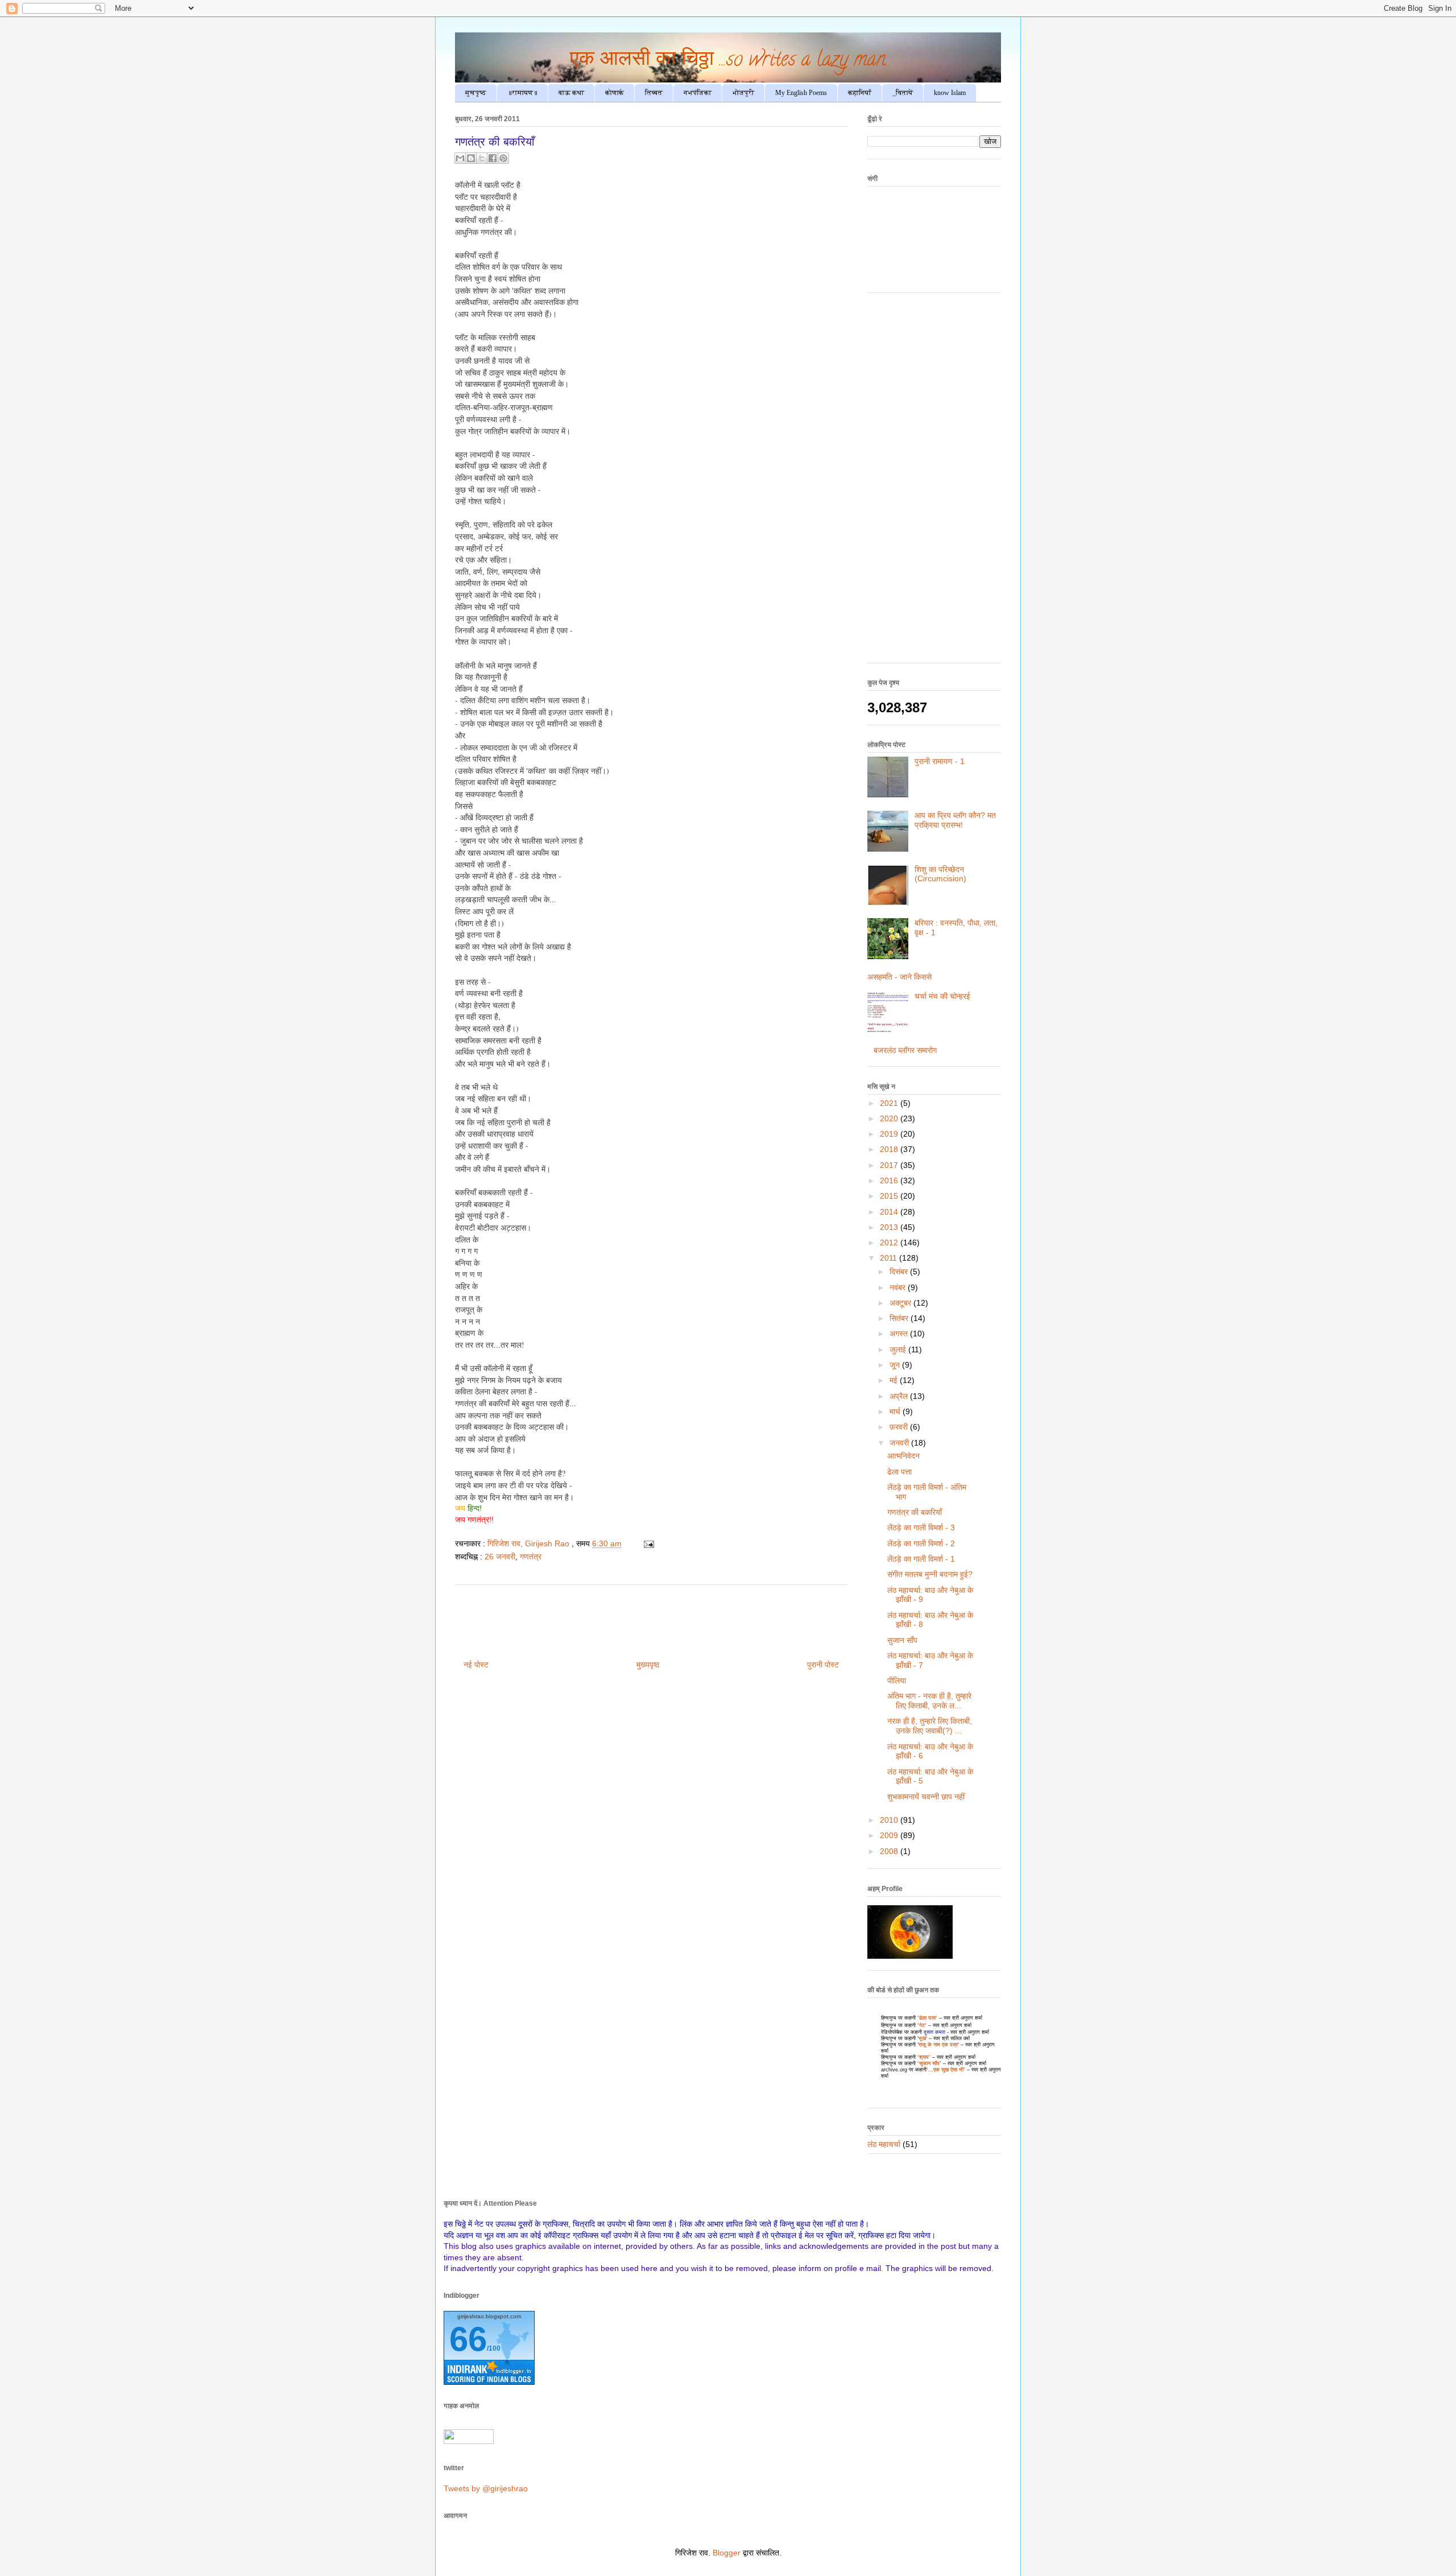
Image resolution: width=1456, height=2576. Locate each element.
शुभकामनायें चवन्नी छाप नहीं (926, 1797)
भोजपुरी (743, 93)
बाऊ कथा (571, 93)
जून (896, 1365)
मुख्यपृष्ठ (648, 1665)
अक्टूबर (901, 1303)
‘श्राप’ (924, 2057)
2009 (890, 1835)
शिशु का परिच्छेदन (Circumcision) (940, 874)
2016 (890, 1180)
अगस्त (900, 1334)
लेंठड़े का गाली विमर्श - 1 (921, 1559)
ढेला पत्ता (899, 1472)
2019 (890, 1134)
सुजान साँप (902, 1640)
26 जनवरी (500, 1557)
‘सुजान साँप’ (929, 2063)
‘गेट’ (922, 2025)
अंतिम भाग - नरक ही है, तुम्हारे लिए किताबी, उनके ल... (929, 1701)
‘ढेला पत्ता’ (927, 2018)
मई (895, 1380)
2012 (890, 1242)
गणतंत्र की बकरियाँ (915, 1512)
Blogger (727, 2553)
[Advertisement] (934, 484)
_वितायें (903, 93)
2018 (890, 1149)
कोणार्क (615, 93)
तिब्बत (654, 93)
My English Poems (801, 93)
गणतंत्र (531, 1557)
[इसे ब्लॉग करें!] (471, 158)
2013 (890, 1227)
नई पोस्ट (476, 1665)
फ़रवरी (900, 1427)
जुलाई (899, 1349)
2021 (890, 1103)
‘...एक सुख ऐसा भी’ (946, 2070)
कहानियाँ (860, 93)
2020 (890, 1118)
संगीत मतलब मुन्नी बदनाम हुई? (930, 1574)
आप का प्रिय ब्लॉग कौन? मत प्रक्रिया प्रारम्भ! (955, 820)
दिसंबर (900, 1272)
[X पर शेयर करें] (482, 158)
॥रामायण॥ (522, 93)
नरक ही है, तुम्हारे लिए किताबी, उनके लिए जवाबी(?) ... (930, 1726)
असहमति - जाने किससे (899, 977)
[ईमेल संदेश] (647, 1543)
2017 (890, 1165)
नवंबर (899, 1287)
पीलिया (897, 1681)
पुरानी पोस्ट (823, 1665)
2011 (890, 1258)
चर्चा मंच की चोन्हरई (942, 996)
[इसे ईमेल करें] (460, 158)
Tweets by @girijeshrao (486, 2488)
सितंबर (900, 1318)
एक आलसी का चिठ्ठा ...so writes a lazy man (728, 61)
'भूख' (921, 2038)
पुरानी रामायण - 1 (940, 761)
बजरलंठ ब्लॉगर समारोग (905, 1050)
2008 (890, 1851)
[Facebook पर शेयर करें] (493, 158)
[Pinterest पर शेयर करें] (503, 158)
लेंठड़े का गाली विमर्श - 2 (921, 1543)
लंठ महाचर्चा (884, 2144)
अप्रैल (900, 1396)
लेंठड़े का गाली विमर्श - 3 (921, 1528)
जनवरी (900, 1443)
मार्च (896, 1411)
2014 (890, 1212)
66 (468, 2339)
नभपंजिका (698, 93)
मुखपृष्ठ (476, 93)
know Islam (950, 93)
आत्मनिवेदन (903, 1456)
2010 (890, 1820)
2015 (890, 1196)
